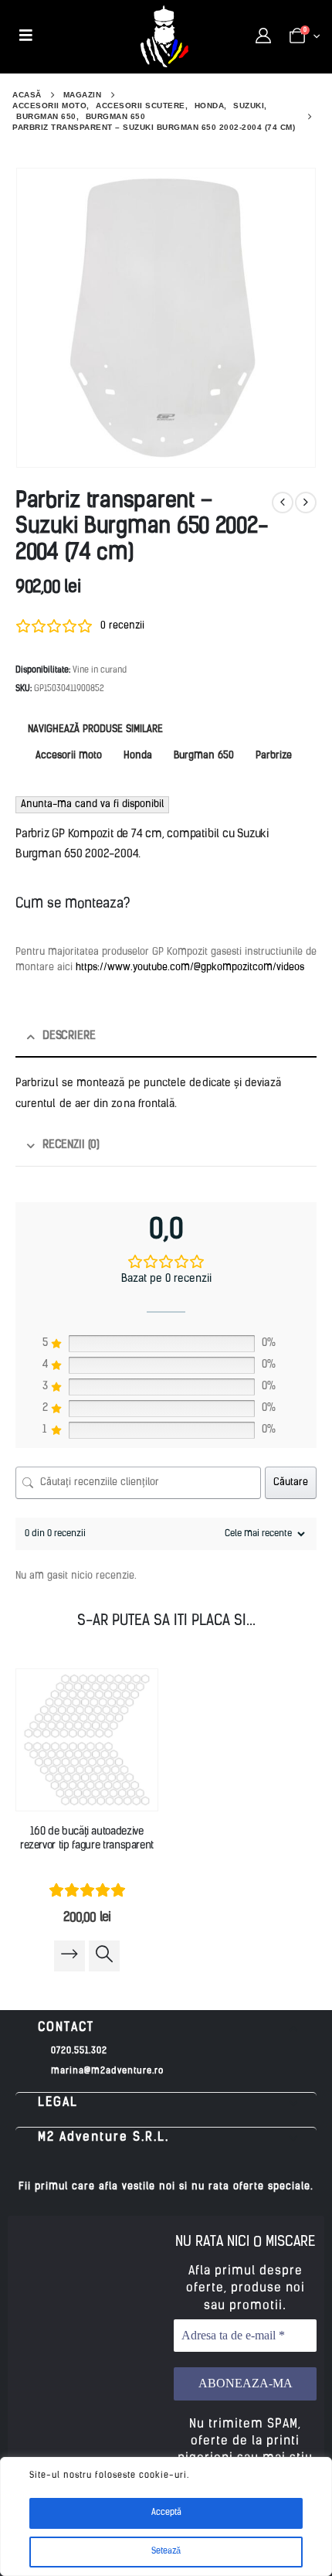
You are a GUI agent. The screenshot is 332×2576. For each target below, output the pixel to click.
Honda (138, 756)
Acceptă (166, 2513)
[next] (306, 503)
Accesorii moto (69, 756)
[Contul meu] (263, 36)
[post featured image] (87, 1740)
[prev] (283, 503)
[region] (166, 2516)
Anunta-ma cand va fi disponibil (92, 804)
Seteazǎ (166, 2552)
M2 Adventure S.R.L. (103, 2138)
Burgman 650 (204, 756)
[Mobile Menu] (26, 36)
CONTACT (66, 2028)
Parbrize (274, 756)
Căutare (291, 1482)
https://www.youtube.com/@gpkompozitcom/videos (190, 968)
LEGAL (58, 2103)
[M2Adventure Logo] (164, 36)
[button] (166, 2028)
